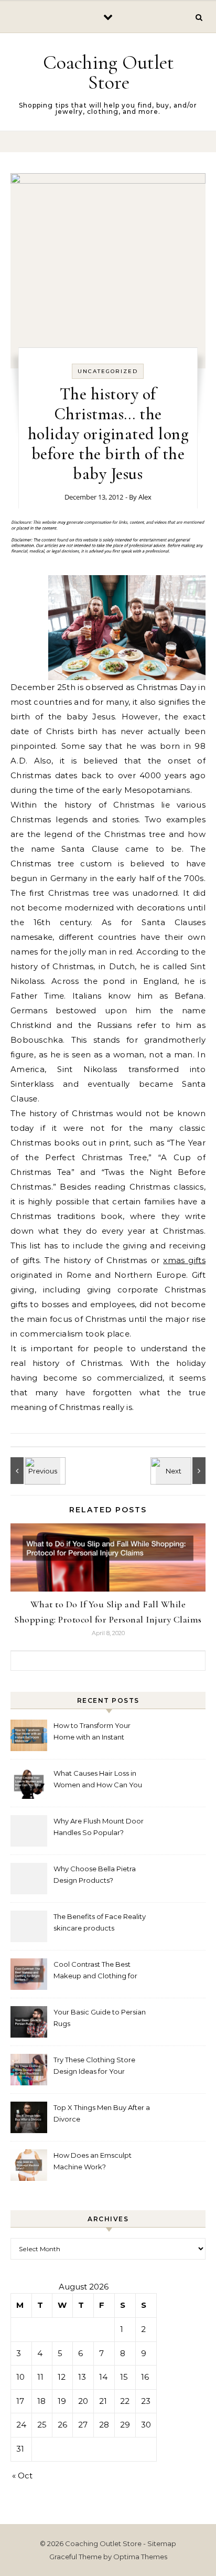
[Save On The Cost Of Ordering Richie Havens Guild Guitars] (182, 1471)
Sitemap (162, 2543)
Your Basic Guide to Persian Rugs (100, 2018)
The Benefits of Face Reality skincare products (100, 1922)
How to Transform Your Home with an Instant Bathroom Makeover (92, 1732)
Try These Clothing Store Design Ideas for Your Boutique (94, 2067)
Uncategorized (108, 371)
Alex (145, 497)
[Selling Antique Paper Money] (34, 1471)
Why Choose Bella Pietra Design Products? (95, 1874)
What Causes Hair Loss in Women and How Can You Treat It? (98, 1780)
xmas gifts (184, 1260)
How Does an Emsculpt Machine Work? (93, 2161)
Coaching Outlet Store (109, 72)
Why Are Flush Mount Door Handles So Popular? (99, 1827)
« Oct (22, 2476)
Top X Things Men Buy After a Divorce (102, 2113)
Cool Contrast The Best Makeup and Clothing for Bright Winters (95, 1971)
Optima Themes (140, 2557)
